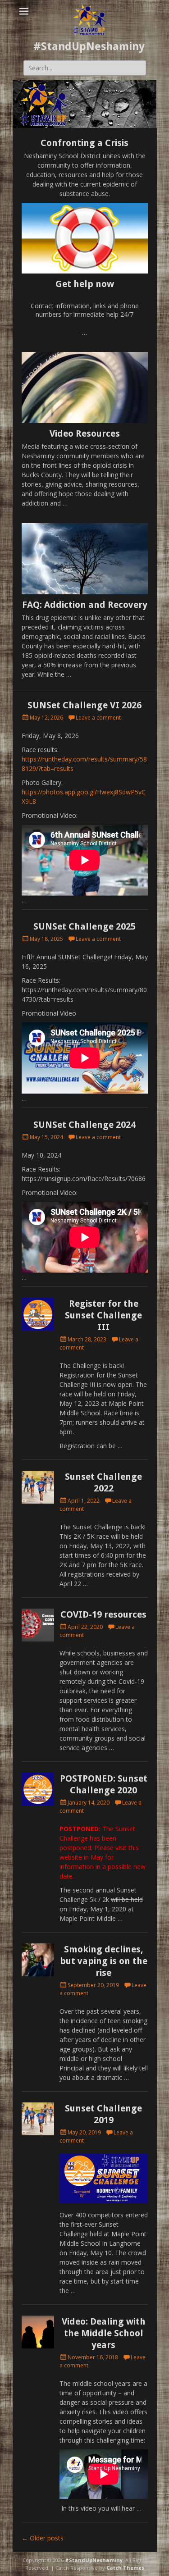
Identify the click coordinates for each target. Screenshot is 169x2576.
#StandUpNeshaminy (89, 46)
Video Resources (85, 433)
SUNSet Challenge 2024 (84, 1125)
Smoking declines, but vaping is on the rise (104, 1961)
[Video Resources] (85, 388)
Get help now (85, 284)
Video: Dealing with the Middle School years (104, 2333)
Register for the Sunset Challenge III (103, 1315)
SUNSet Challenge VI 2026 (84, 705)
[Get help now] (85, 238)
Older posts (43, 2538)
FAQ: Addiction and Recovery (85, 605)
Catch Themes (125, 2568)
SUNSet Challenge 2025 (84, 926)
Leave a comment (98, 718)
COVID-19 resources (103, 1614)
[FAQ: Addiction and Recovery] (85, 559)
